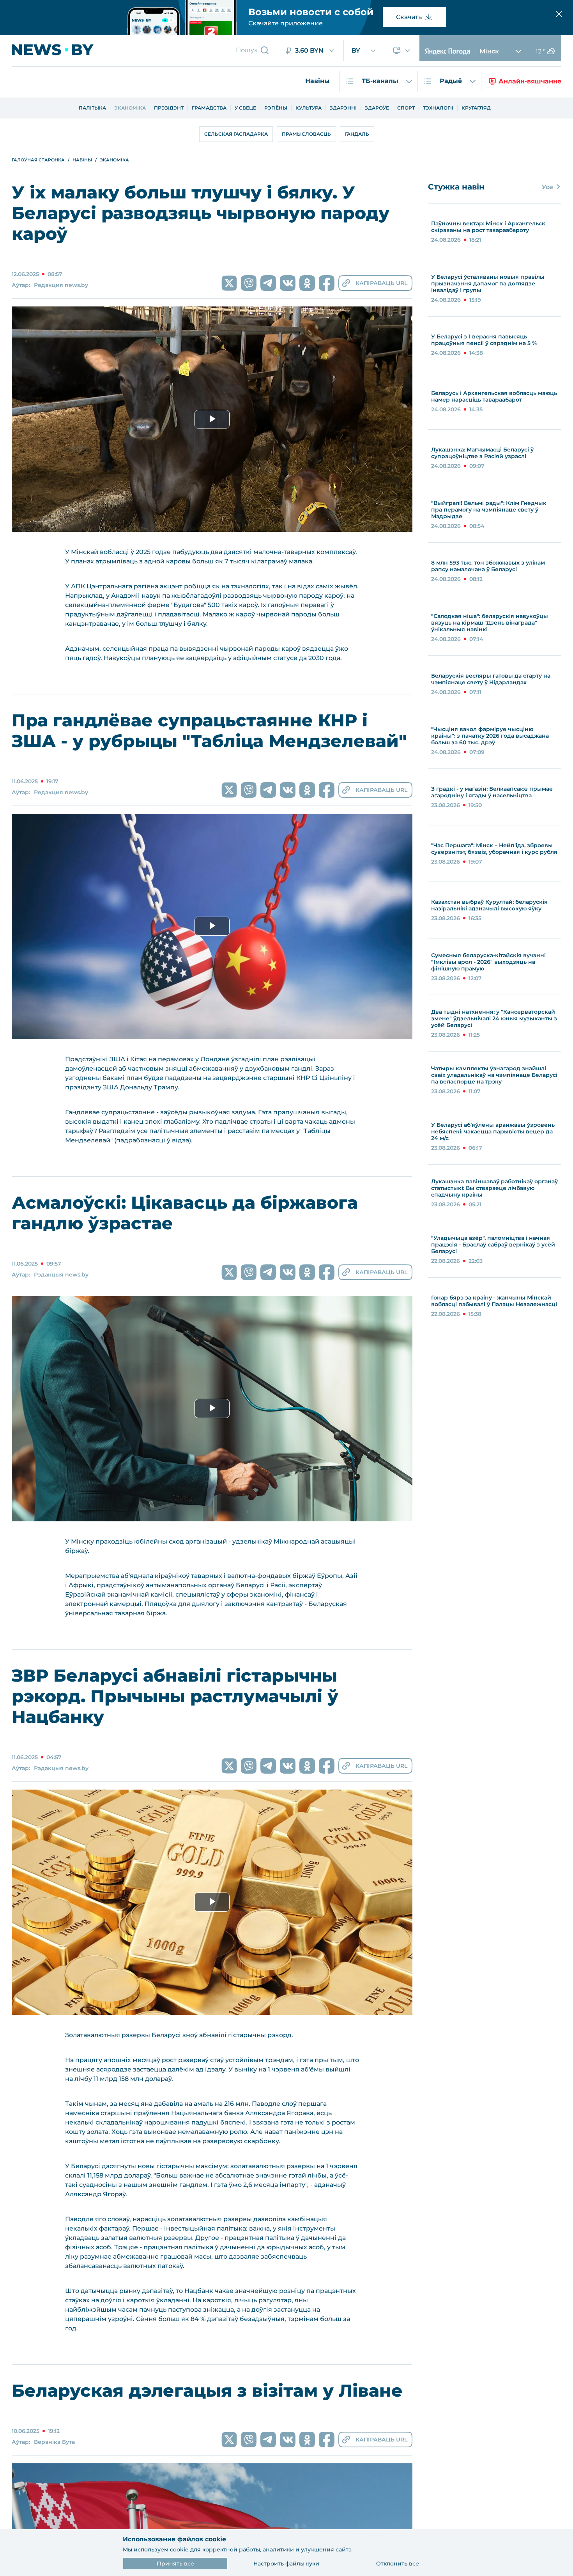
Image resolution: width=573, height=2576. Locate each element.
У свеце (245, 108)
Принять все (175, 2564)
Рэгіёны (276, 108)
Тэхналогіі (438, 108)
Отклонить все (398, 2564)
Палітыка (92, 108)
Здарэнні (343, 108)
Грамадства (209, 108)
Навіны (317, 81)
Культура (309, 108)
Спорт (406, 108)
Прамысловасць (306, 134)
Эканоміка (130, 108)
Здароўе (377, 108)
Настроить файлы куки (286, 2564)
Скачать (409, 17)
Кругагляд (476, 108)
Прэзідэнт (169, 108)
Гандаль (357, 134)
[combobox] (310, 51)
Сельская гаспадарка (236, 134)
